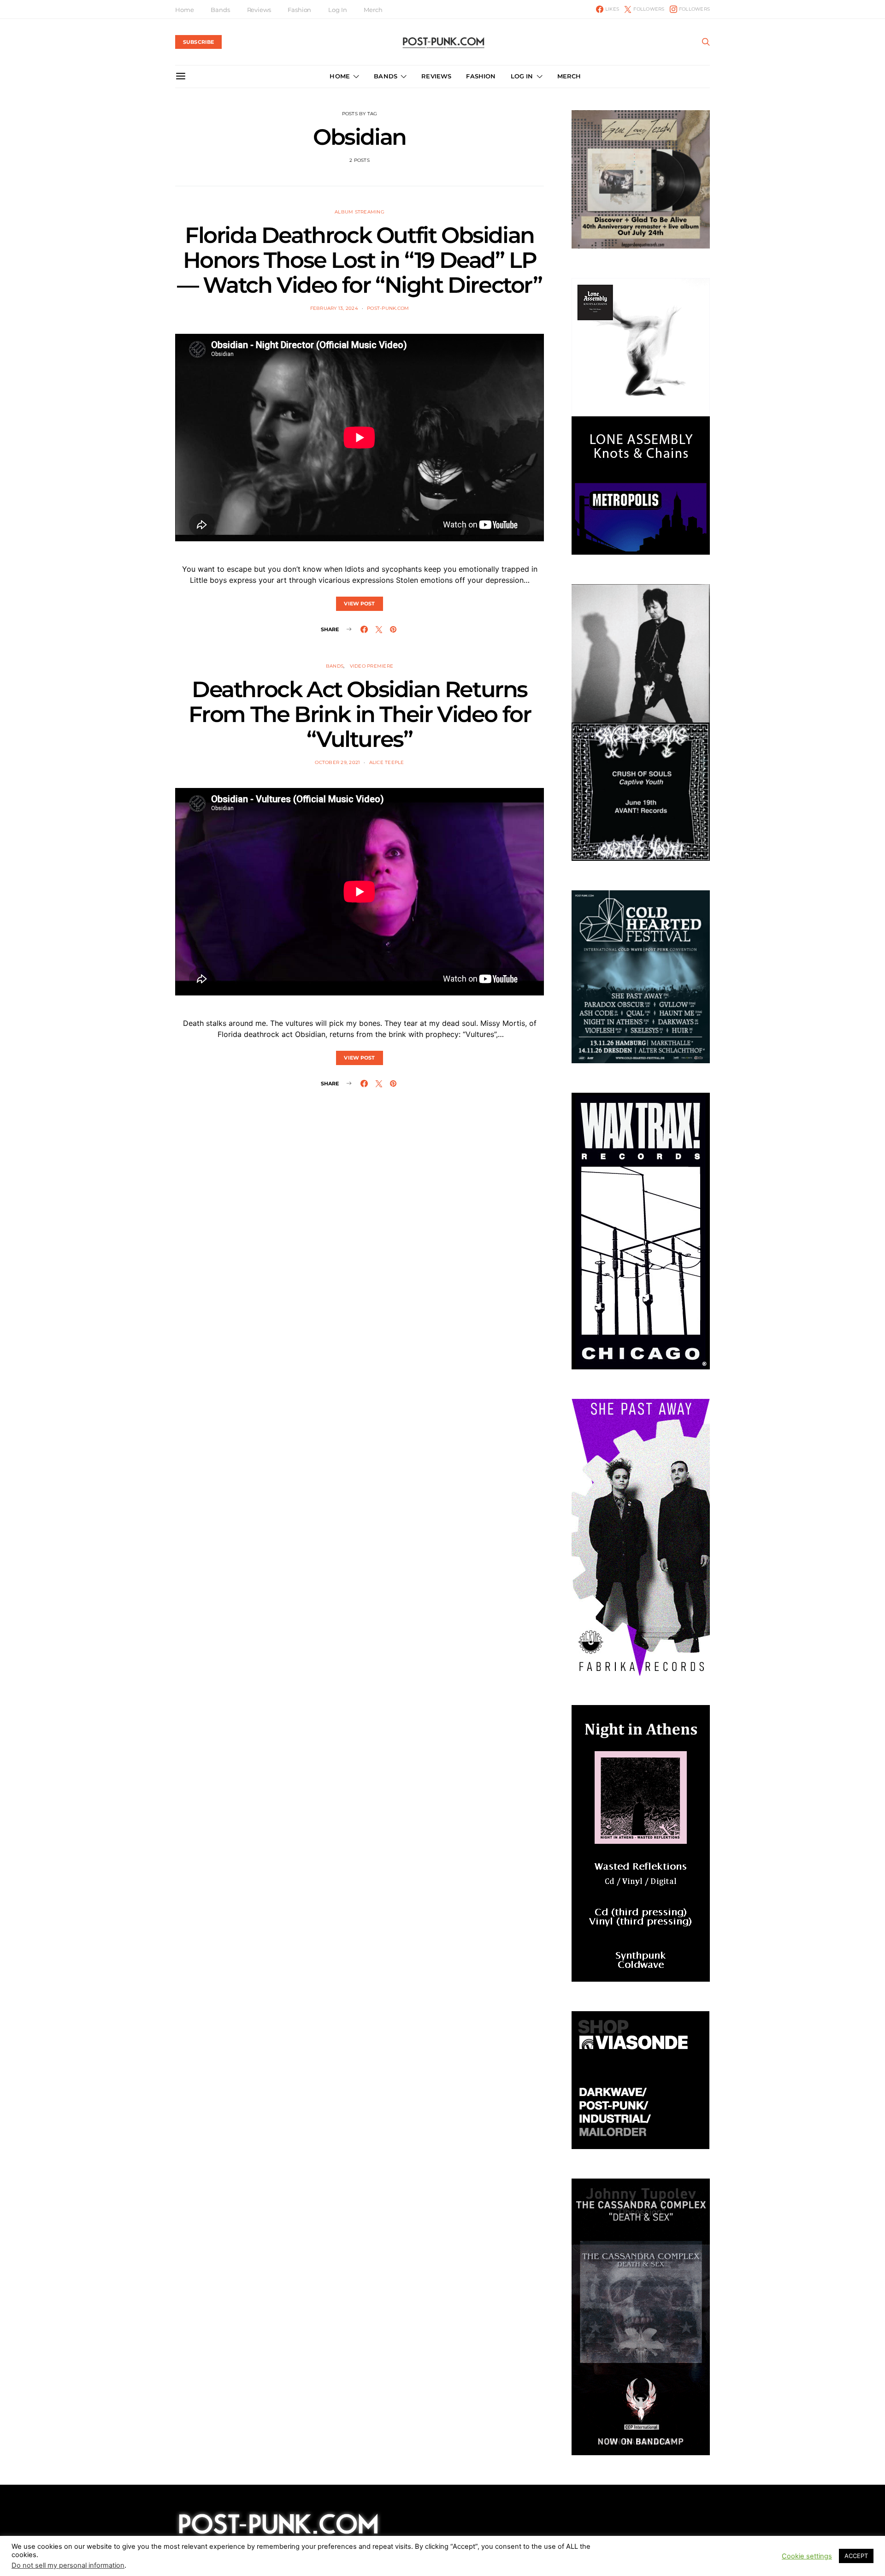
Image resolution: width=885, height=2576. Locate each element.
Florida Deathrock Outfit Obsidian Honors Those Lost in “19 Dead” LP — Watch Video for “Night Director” (359, 260)
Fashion (299, 10)
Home (184, 10)
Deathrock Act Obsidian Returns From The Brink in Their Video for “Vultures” (360, 714)
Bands (220, 10)
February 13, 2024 (334, 308)
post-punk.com (388, 308)
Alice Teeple (387, 762)
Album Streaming (360, 212)
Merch (373, 10)
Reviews (259, 10)
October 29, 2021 (337, 762)
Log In (337, 10)
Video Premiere (372, 666)
